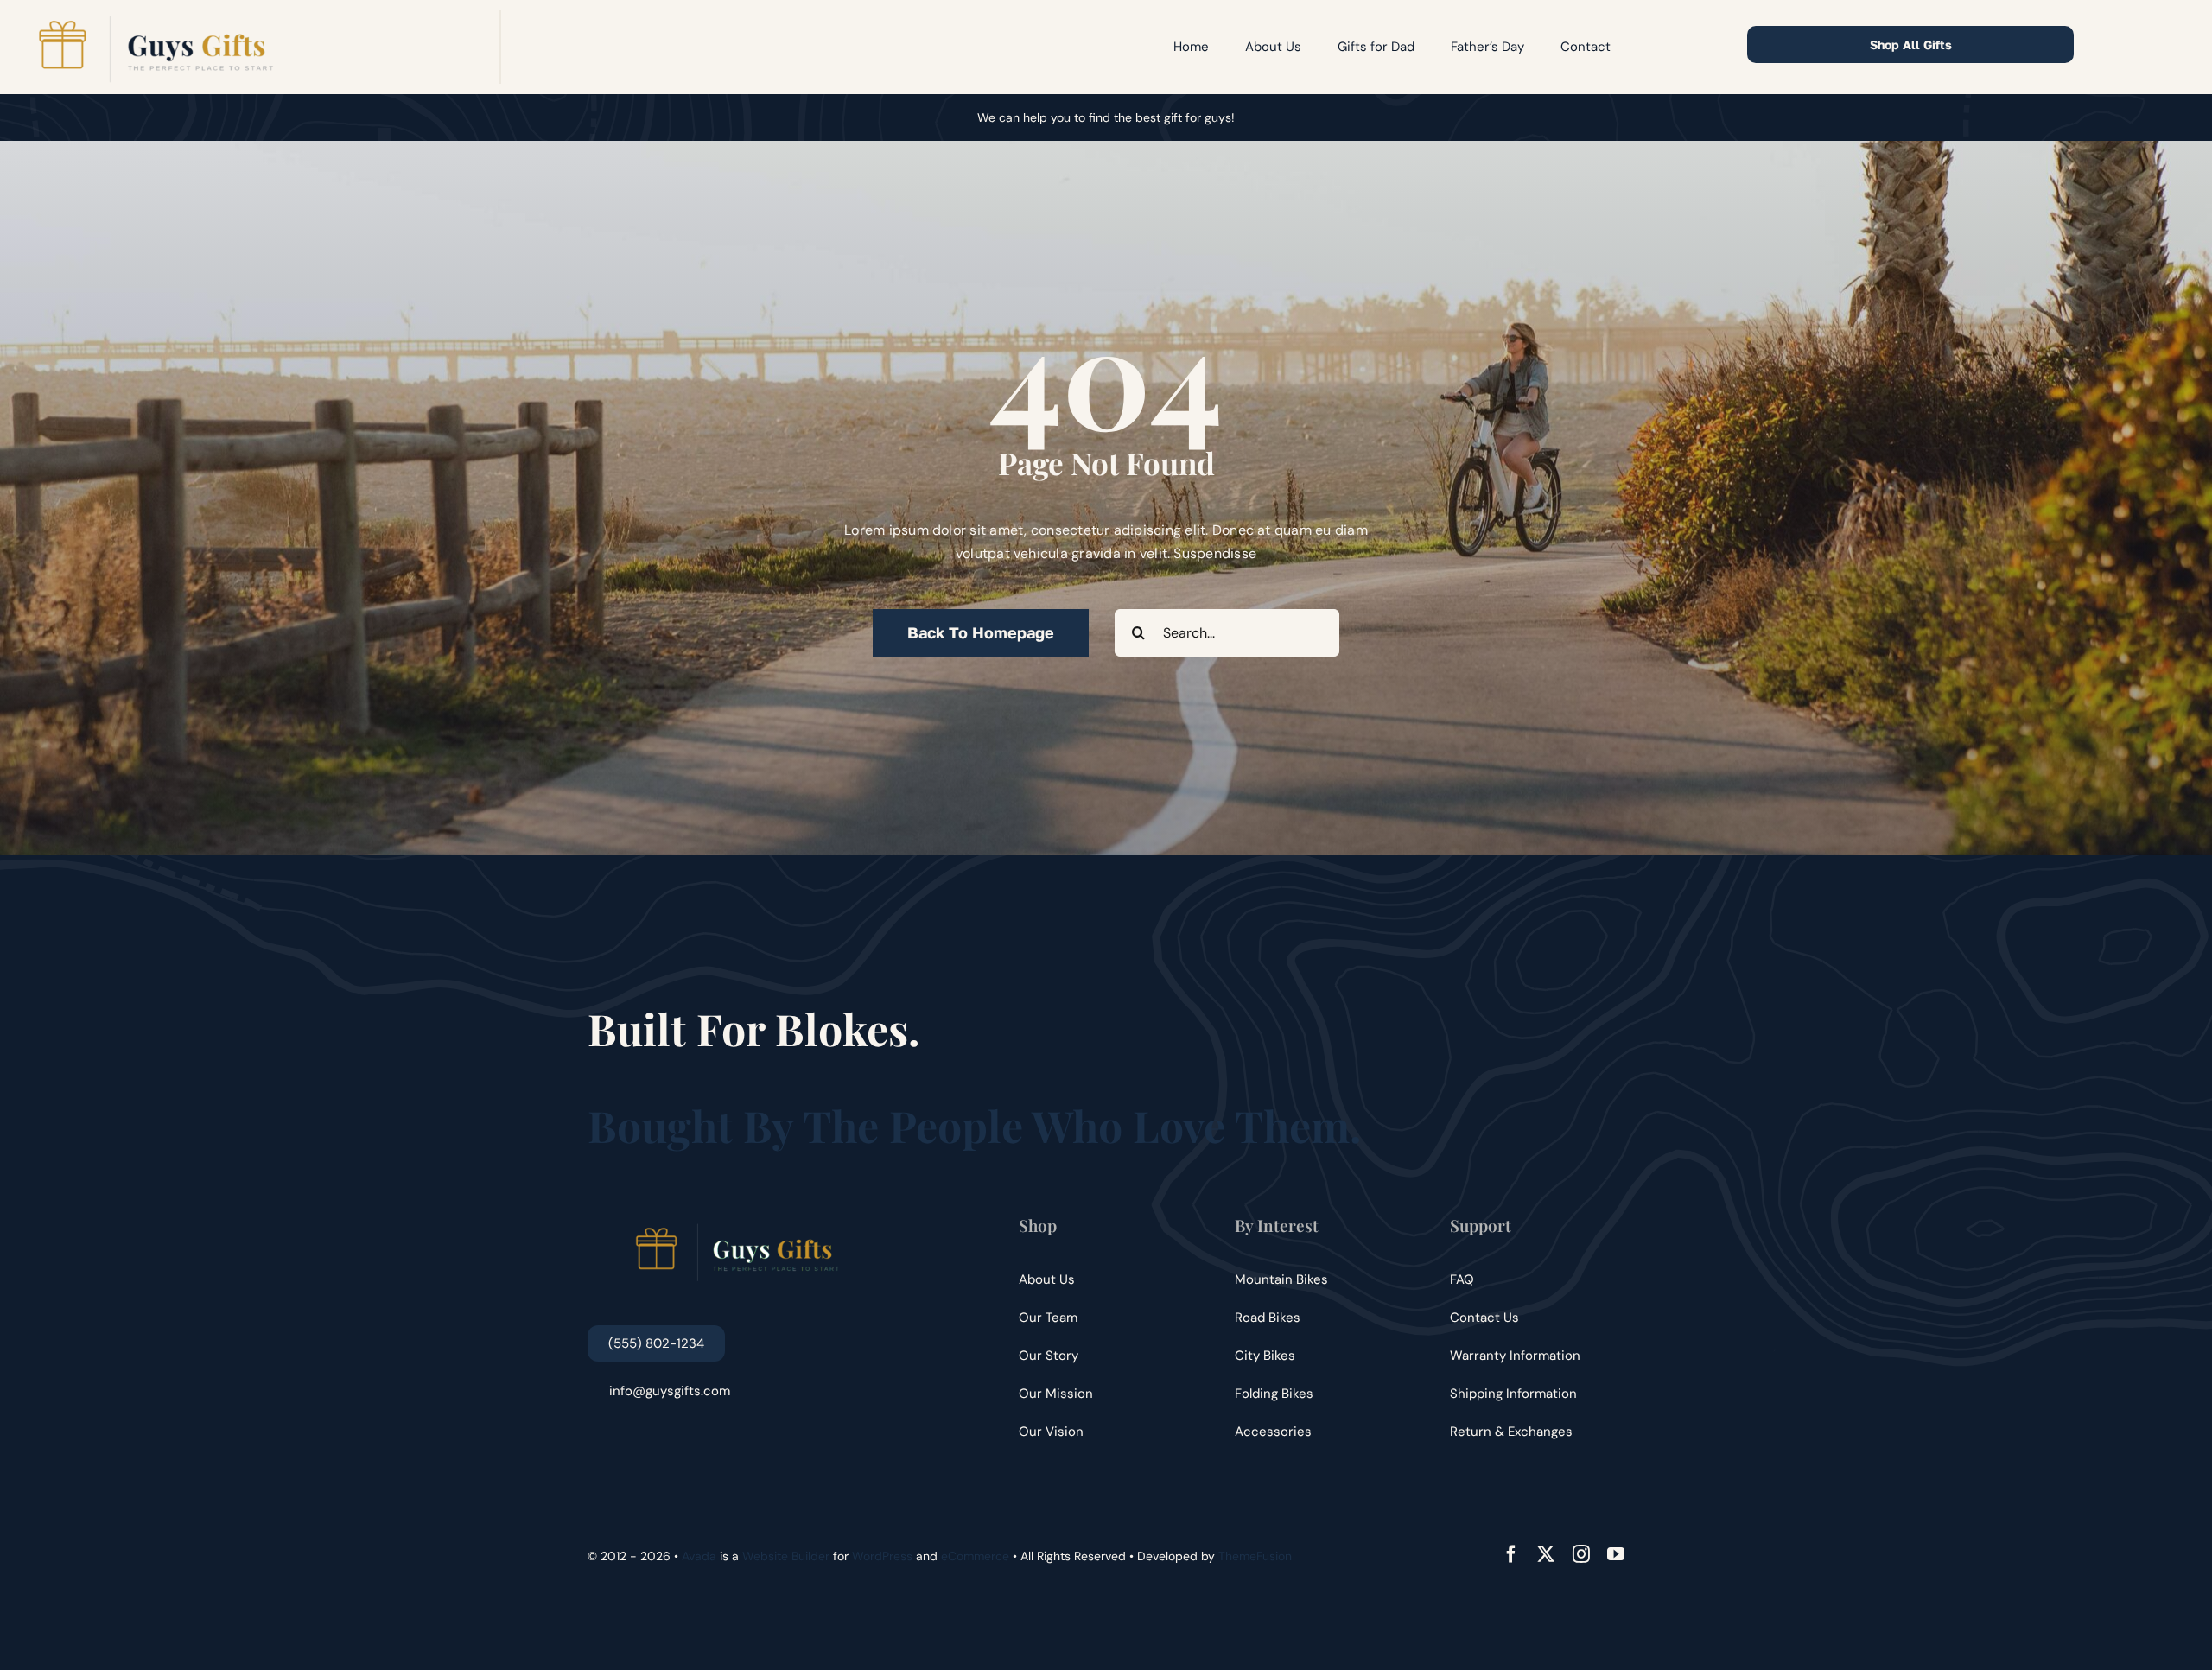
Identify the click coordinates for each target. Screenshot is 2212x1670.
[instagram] (1581, 1554)
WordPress (882, 1556)
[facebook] (1511, 1554)
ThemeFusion (1255, 1556)
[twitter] (1546, 1554)
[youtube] (1616, 1554)
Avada (699, 1556)
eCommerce (975, 1556)
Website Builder (786, 1556)
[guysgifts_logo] (156, 17)
